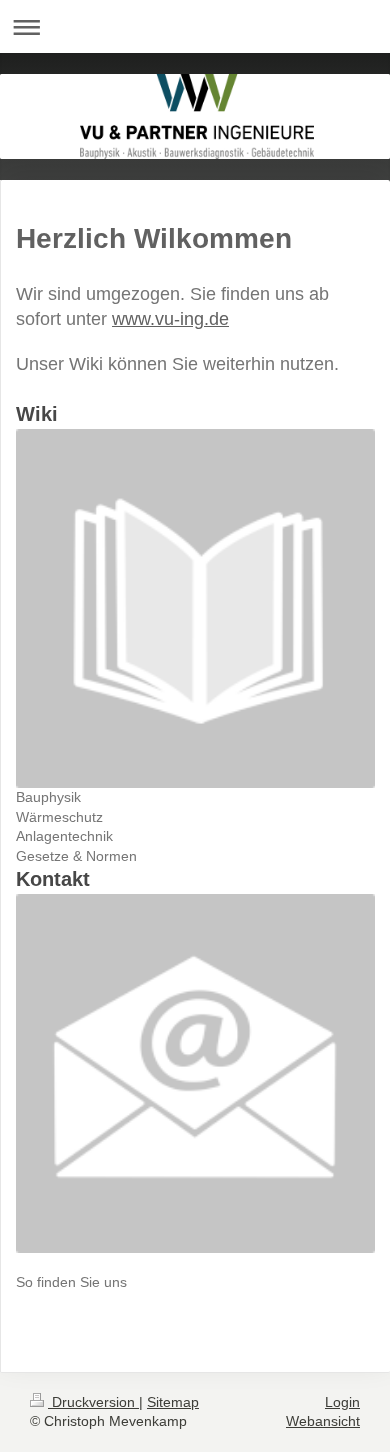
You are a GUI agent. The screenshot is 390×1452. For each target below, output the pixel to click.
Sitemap (173, 1402)
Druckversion (93, 1402)
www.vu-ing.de (170, 319)
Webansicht (323, 1421)
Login (342, 1402)
